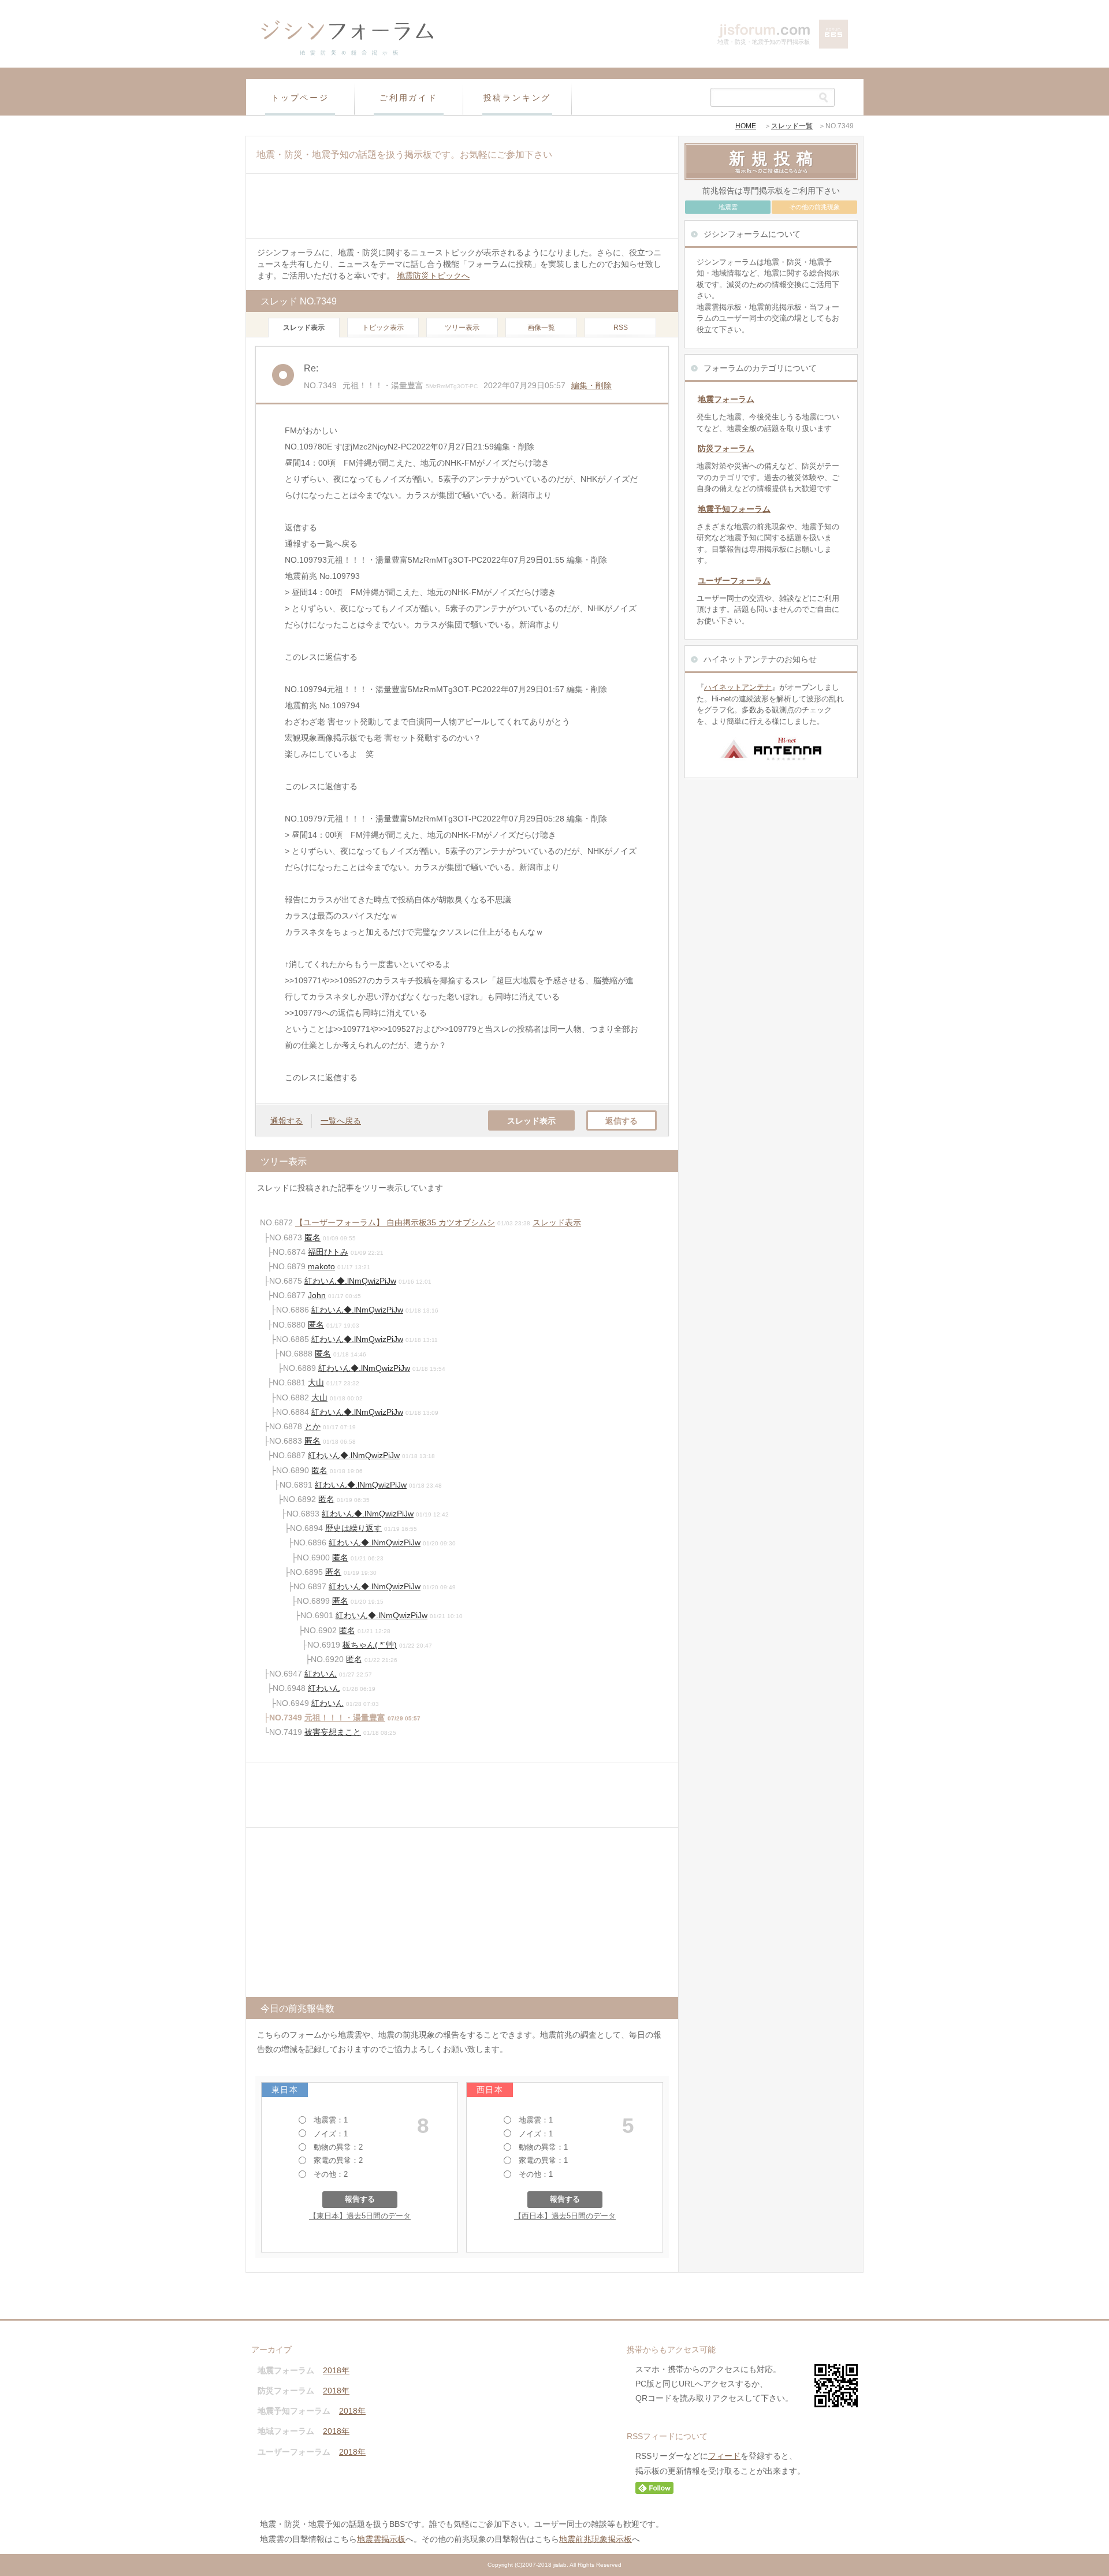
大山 (316, 1382)
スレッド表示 (531, 1121)
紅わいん (321, 1674)
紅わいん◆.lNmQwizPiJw (350, 1281)
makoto (321, 1266)
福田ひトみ (328, 1252)
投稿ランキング (518, 98)
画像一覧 (541, 328)
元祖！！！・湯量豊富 (345, 1718)
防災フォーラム (726, 448)
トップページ (300, 98)
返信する (622, 1121)
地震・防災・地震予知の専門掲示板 (764, 42)
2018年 (336, 2370)
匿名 (312, 1237)
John (317, 1295)
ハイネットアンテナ (738, 687)
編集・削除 (591, 385)
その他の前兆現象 (814, 207)
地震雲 (728, 207)
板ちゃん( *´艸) (370, 1645)
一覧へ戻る (341, 1121)
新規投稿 (774, 158)
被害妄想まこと (333, 1732)
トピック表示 (383, 328)
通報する (286, 1121)
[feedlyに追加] (654, 2491)
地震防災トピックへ (433, 276)
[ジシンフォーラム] (347, 54)
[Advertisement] (462, 206)
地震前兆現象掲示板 (596, 2539)
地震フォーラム (726, 399)
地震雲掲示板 (381, 2539)
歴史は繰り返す (353, 1528)
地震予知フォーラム (734, 509)
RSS (621, 328)
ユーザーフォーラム (734, 581)
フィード (724, 2456)
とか (312, 1426)
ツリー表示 (462, 328)
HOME (746, 126)
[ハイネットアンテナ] (771, 764)
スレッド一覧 (792, 126)
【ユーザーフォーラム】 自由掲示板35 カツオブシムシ (395, 1222)
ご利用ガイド (409, 98)
